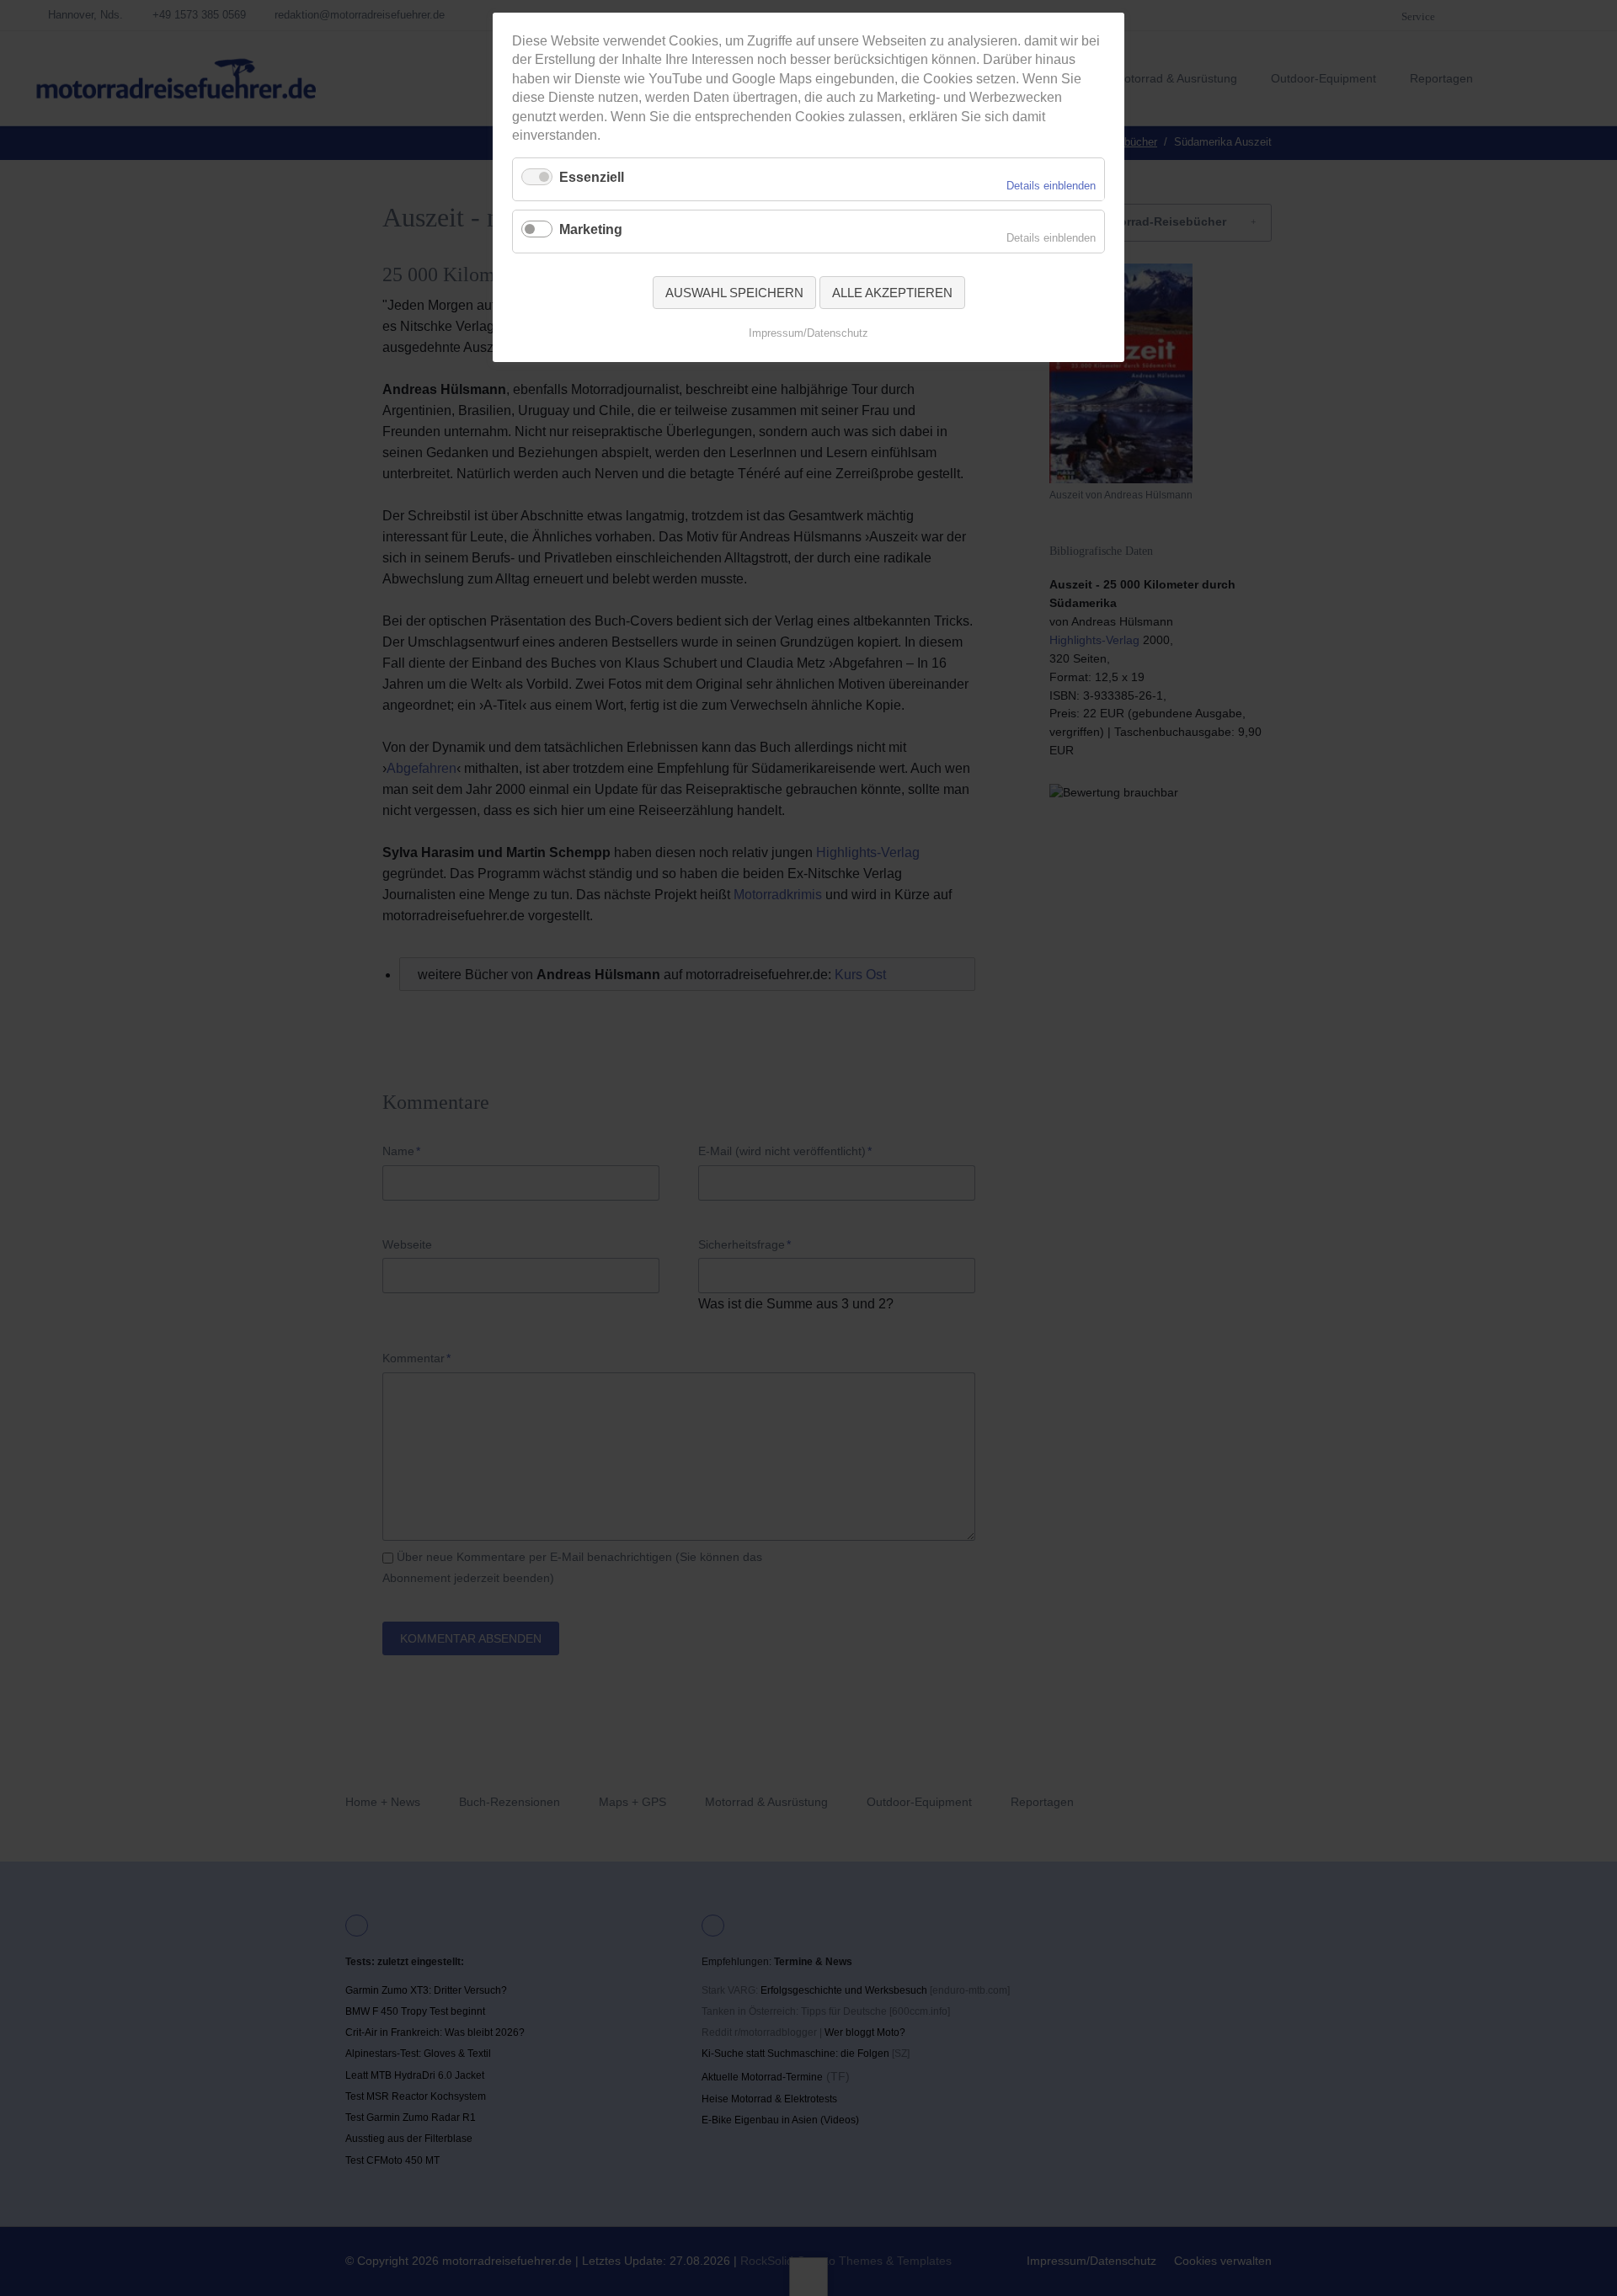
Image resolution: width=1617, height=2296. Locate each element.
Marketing (591, 229)
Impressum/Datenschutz (808, 333)
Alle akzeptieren (892, 293)
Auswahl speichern (734, 293)
